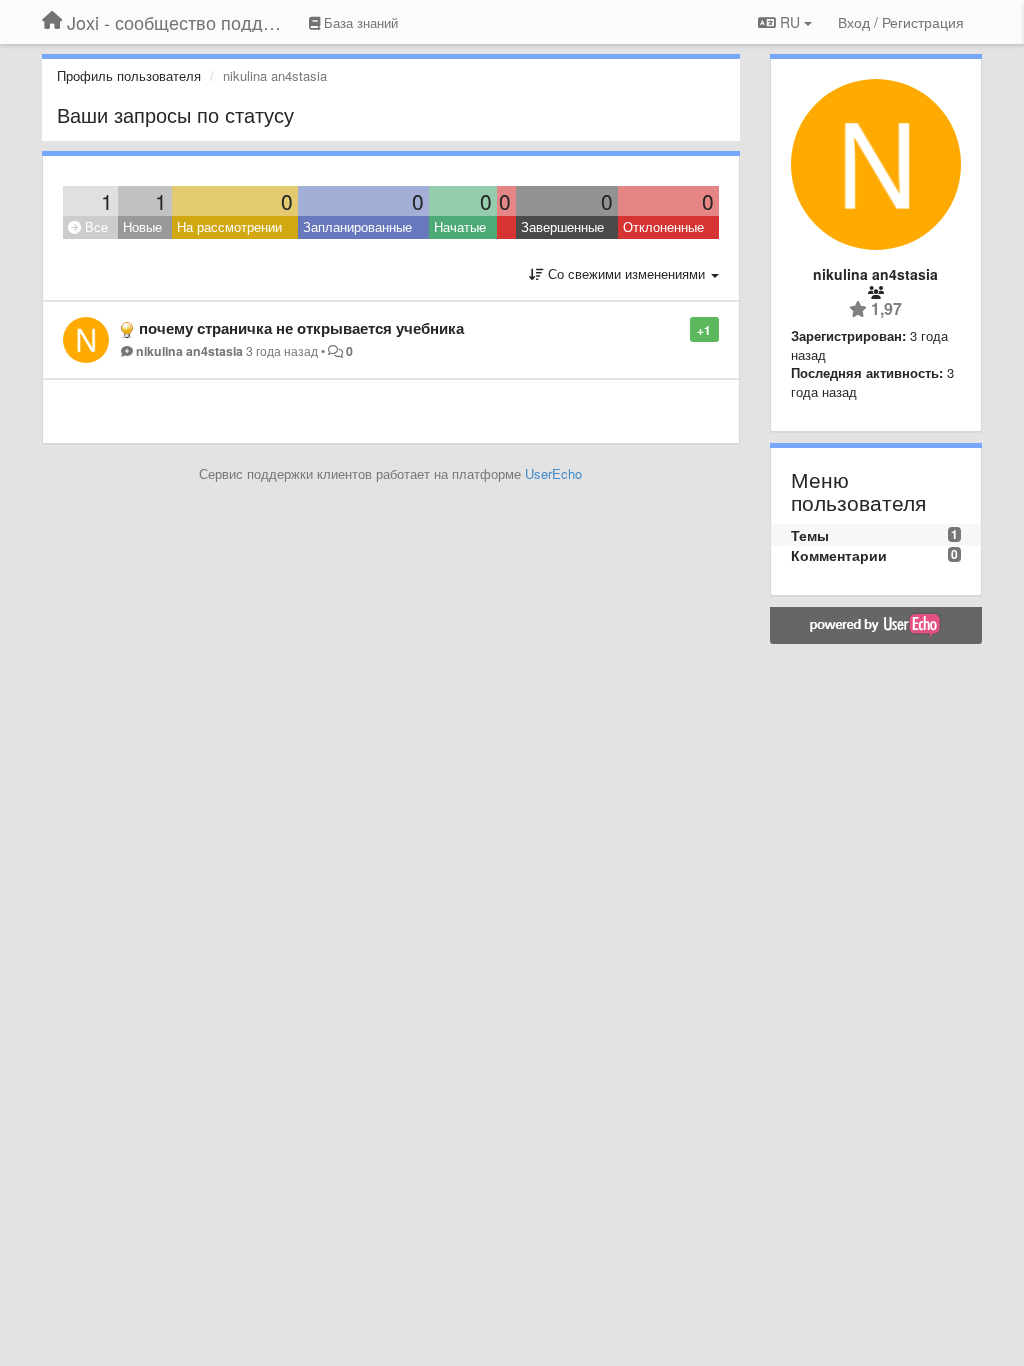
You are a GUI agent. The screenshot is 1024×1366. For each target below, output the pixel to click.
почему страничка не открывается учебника (301, 328)
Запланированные (357, 226)
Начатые (460, 226)
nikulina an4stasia (189, 351)
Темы (810, 535)
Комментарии (839, 555)
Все (94, 226)
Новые (142, 226)
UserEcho (553, 473)
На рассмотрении (229, 226)
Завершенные (562, 226)
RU (790, 22)
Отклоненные (663, 226)
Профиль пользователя (129, 75)
